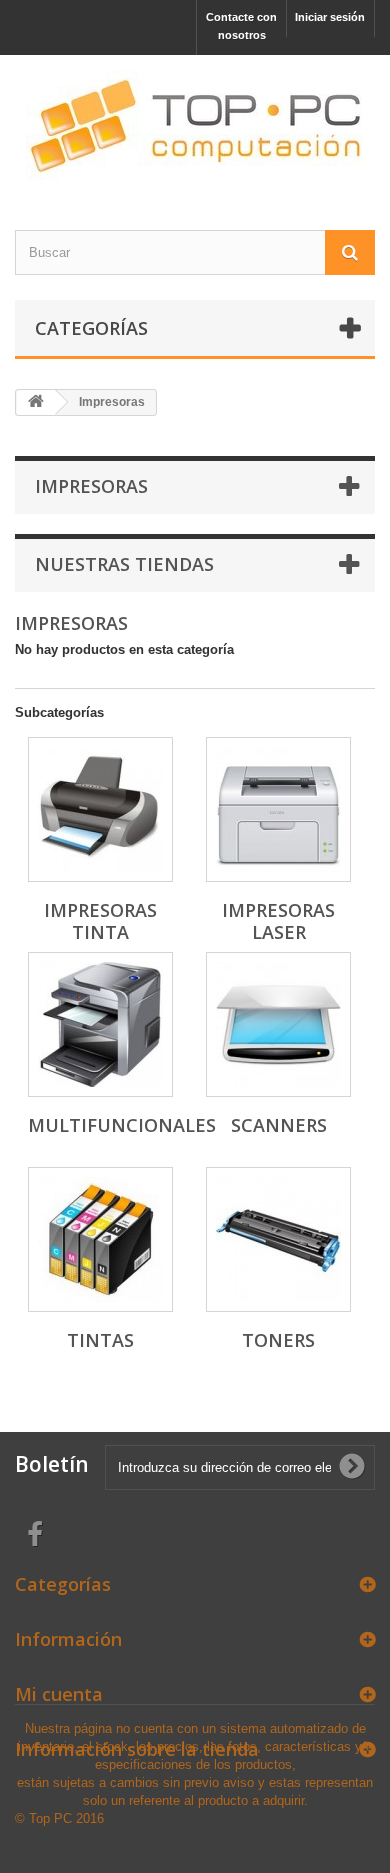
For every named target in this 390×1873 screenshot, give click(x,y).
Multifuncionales (122, 1125)
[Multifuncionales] (100, 1024)
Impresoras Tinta (100, 921)
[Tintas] (100, 1239)
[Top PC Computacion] (195, 125)
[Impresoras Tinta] (100, 809)
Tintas (100, 1340)
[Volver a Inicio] (36, 402)
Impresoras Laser (278, 921)
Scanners (279, 1125)
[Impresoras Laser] (278, 809)
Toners (278, 1340)
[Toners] (278, 1239)
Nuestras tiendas (124, 564)
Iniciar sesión (330, 17)
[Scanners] (278, 1024)
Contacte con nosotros (241, 26)
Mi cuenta (59, 1694)
